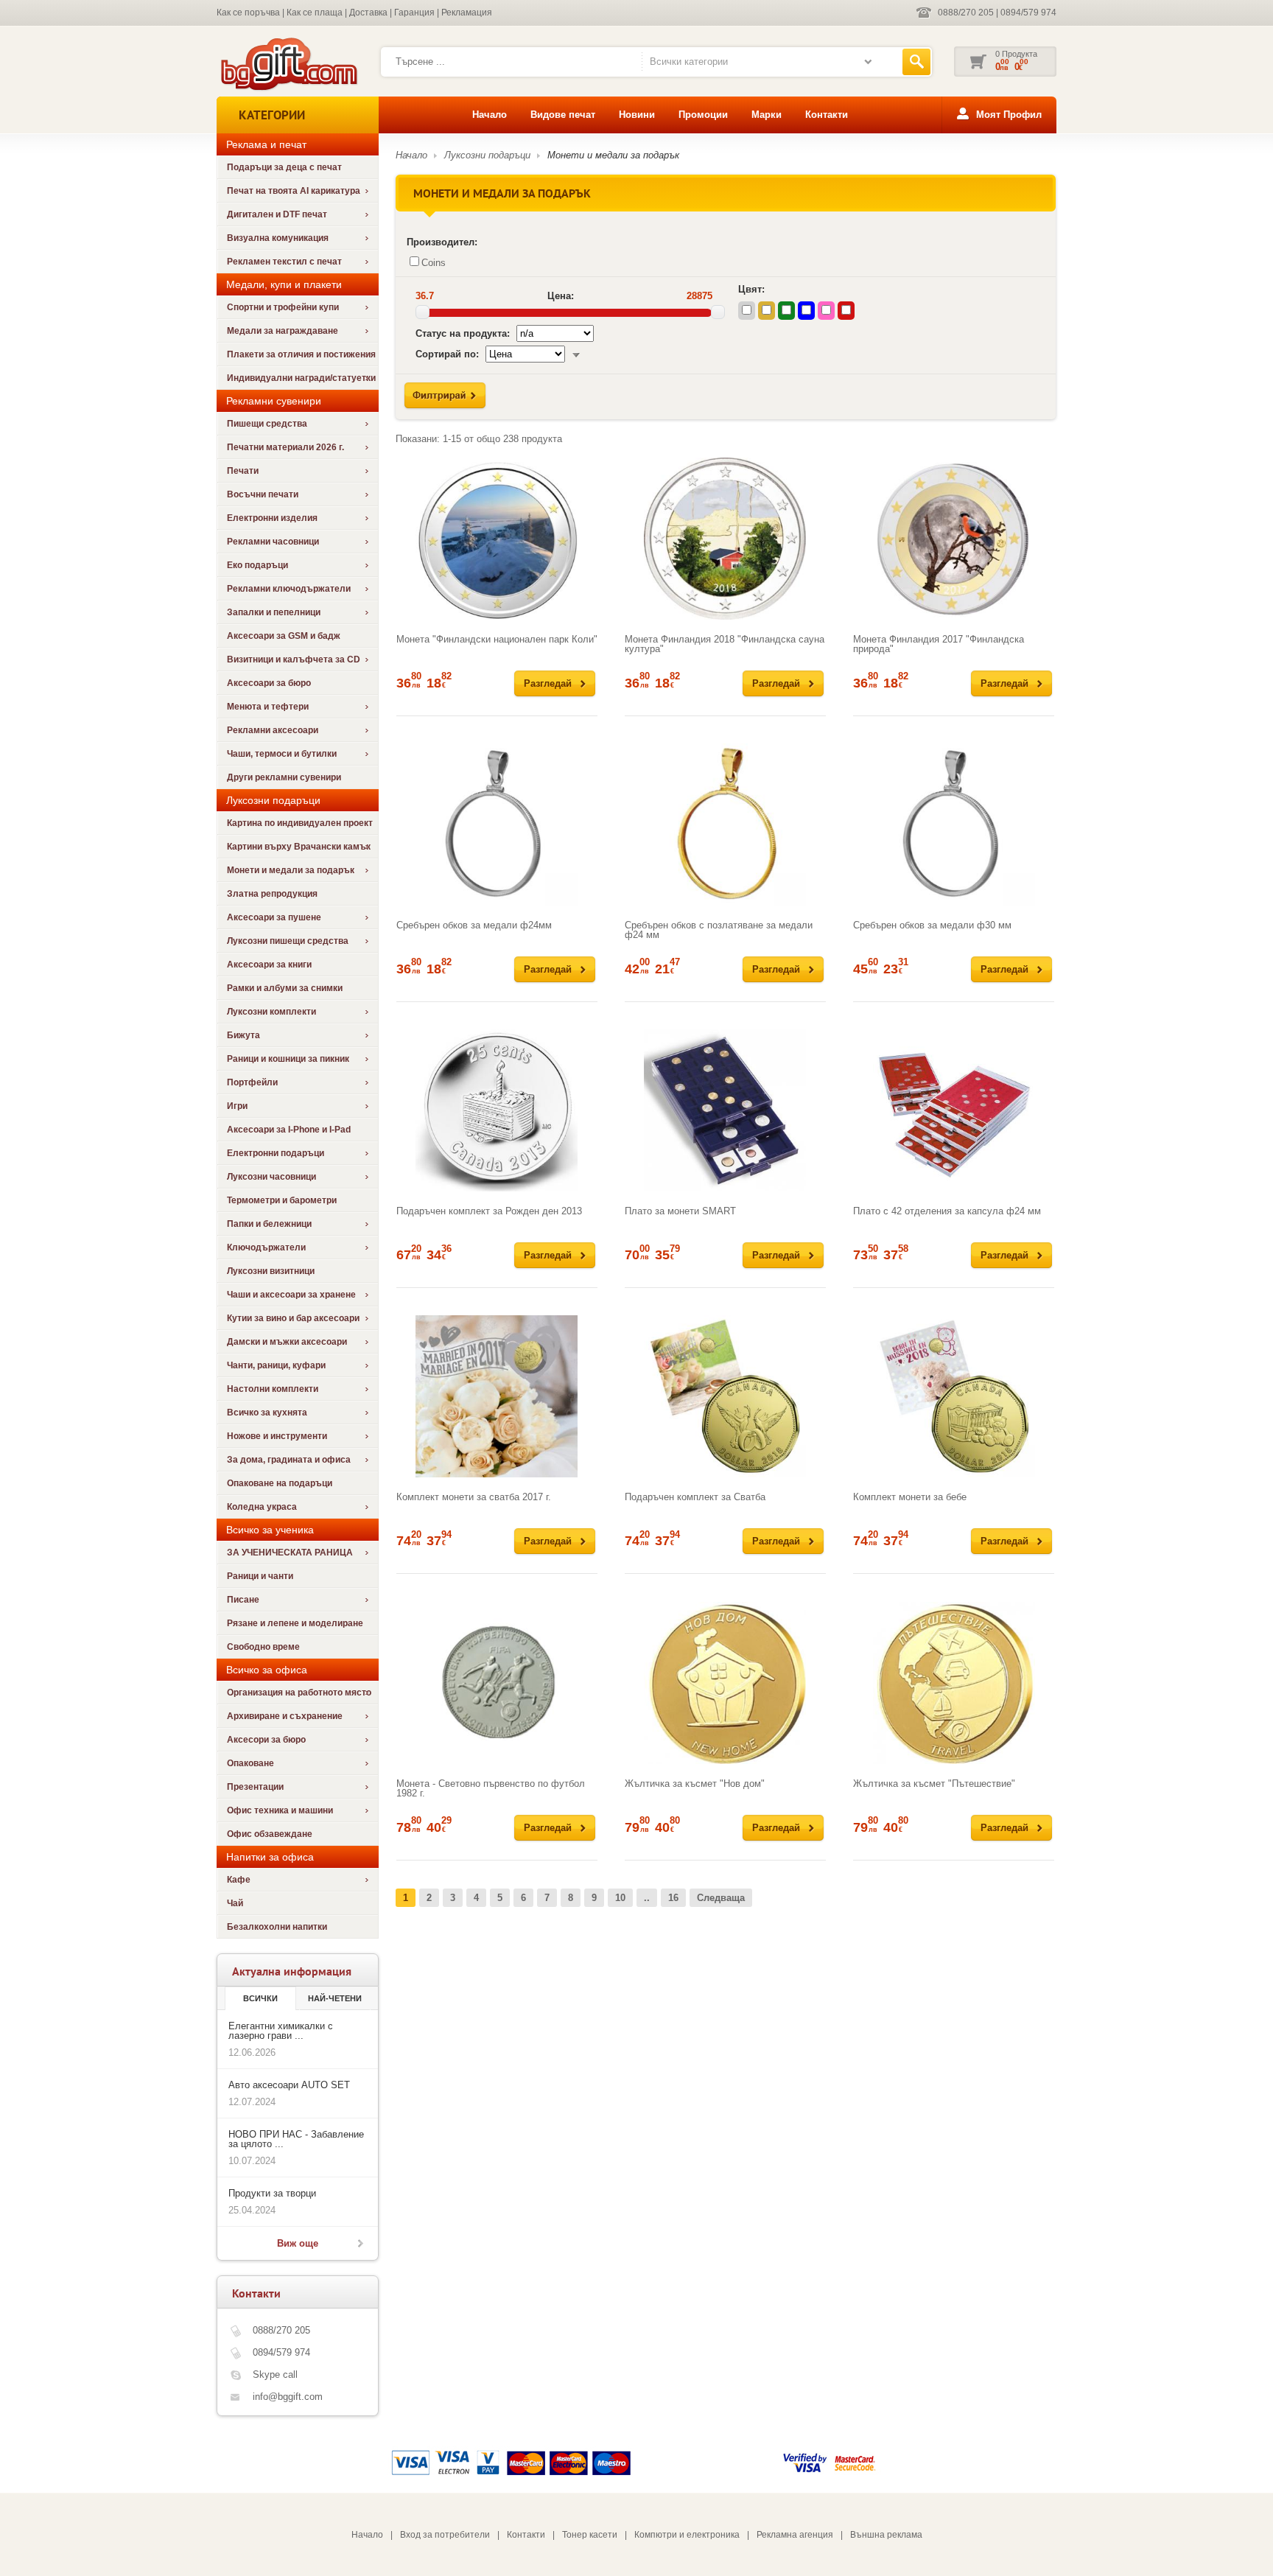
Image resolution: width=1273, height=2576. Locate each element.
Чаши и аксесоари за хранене (291, 1295)
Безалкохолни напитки (277, 1927)
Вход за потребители (445, 2535)
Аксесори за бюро (266, 1740)
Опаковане (250, 1763)
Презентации (255, 1787)
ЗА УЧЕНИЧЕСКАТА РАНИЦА (290, 1553)
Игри (237, 1106)
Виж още (298, 2243)
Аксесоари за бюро (269, 683)
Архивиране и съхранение (285, 1716)
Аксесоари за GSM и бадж (284, 636)
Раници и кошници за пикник (288, 1059)
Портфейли (252, 1082)
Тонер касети (590, 2535)
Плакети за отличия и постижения (301, 354)
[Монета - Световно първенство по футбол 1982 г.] (497, 1683)
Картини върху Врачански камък (299, 847)
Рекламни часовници (273, 542)
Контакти (827, 115)
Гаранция (414, 13)
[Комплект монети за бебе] (954, 1396)
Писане (243, 1600)
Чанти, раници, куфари (276, 1365)
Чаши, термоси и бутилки (282, 754)
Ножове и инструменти (277, 1436)
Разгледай (548, 683)
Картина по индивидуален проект (300, 823)
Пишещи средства (267, 424)
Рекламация (467, 13)
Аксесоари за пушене (274, 917)
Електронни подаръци (276, 1153)
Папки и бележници (269, 1224)
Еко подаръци (257, 565)
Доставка (368, 13)
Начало (490, 115)
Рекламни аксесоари (273, 730)
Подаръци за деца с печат (284, 167)
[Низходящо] (576, 354)
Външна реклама (886, 2535)
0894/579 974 (1028, 13)
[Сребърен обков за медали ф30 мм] (954, 825)
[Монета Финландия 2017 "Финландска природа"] (954, 539)
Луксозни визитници (271, 1271)
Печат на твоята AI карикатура (294, 191)
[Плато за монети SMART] (725, 1110)
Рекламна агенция (795, 2535)
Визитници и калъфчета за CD (294, 659)
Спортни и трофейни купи (283, 307)
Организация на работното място (299, 1693)
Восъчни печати (263, 494)
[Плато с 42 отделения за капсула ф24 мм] (954, 1110)
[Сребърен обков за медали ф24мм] (497, 825)
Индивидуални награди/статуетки (301, 378)
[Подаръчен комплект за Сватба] (725, 1396)
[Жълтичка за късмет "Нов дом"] (725, 1683)
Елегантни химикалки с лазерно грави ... (281, 2031)
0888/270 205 (966, 13)
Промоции (703, 115)
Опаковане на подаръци (280, 1483)
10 (620, 1898)
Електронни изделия (272, 518)
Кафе (239, 1880)
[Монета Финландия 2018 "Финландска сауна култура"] (725, 539)
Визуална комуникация (278, 238)
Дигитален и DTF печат (277, 214)
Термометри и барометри (282, 1200)
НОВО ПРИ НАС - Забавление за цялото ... (296, 2139)
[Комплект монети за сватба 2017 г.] (497, 1396)
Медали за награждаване (283, 331)
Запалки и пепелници (274, 612)
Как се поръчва (248, 13)
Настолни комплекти (273, 1389)
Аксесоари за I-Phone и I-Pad (289, 1130)
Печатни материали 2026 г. (285, 447)
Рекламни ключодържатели (289, 589)
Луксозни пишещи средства (288, 941)
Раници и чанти (260, 1576)
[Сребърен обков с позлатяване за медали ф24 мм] (725, 825)
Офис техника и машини (280, 1810)
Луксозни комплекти (271, 1012)
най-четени (335, 1998)
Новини (637, 115)
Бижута (243, 1035)
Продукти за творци (272, 2193)
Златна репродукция (272, 894)
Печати (243, 471)
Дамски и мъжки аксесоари (287, 1342)
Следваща (721, 1898)
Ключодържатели (266, 1247)
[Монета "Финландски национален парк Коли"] (497, 539)
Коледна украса (262, 1507)
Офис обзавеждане (270, 1834)
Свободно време (263, 1647)
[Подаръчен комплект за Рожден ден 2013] (497, 1110)
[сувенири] (288, 89)
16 (673, 1898)
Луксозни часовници (271, 1177)
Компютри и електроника (687, 2535)
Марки (767, 115)
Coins (434, 263)
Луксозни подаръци (487, 155)
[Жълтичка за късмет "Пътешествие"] (954, 1683)
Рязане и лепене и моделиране (295, 1623)
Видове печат (563, 115)
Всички (260, 1998)
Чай (235, 1903)
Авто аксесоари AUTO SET (289, 2085)
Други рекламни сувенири (284, 777)
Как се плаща (315, 13)
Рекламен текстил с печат (284, 262)
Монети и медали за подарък (291, 870)
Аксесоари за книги (269, 965)
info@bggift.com (288, 2397)
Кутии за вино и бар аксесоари (293, 1318)
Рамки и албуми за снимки (285, 988)
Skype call (275, 2374)
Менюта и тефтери (268, 707)
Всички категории (689, 62)
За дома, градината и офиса (289, 1460)
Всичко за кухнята (267, 1413)
